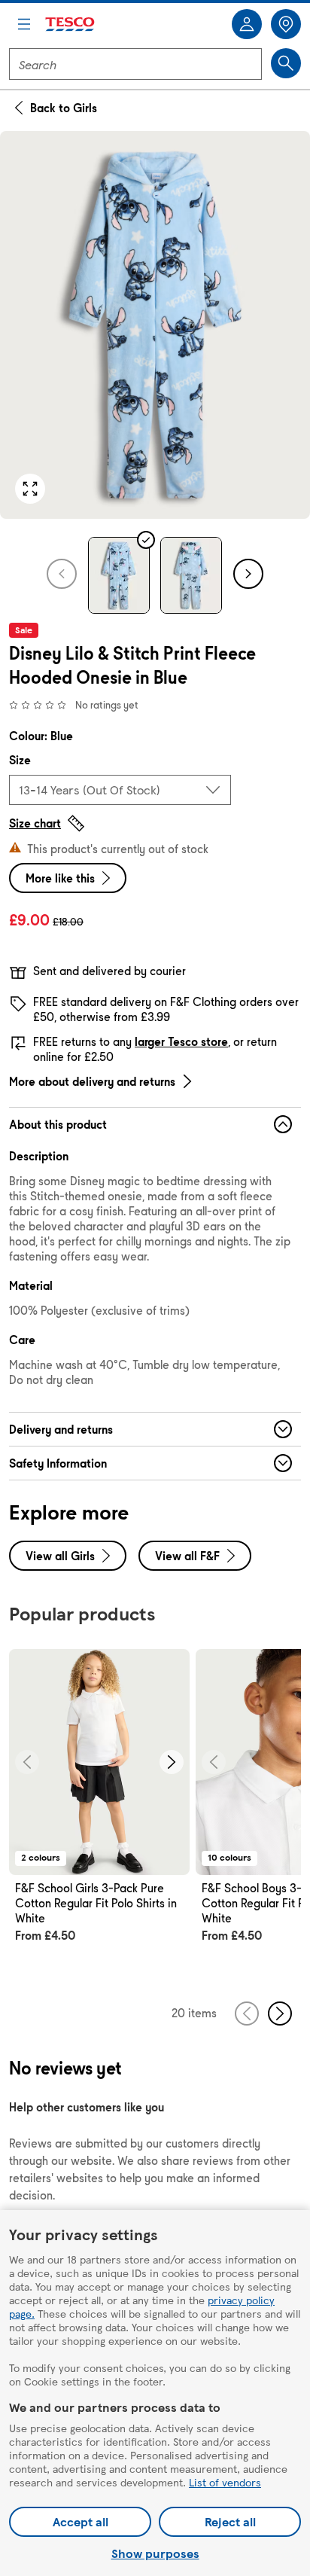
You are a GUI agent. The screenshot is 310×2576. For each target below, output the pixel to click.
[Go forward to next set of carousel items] (280, 2014)
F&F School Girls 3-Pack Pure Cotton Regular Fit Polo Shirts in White (96, 1903)
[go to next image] (248, 574)
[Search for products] (286, 63)
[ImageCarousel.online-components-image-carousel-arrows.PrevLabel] (27, 1762)
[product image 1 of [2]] (155, 325)
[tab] (119, 575)
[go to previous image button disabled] (62, 574)
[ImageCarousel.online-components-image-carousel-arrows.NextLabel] (172, 1762)
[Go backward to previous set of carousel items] (247, 2014)
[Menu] (24, 24)
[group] (99, 1813)
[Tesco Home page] (71, 24)
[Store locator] (286, 24)
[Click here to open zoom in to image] (30, 489)
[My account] (247, 24)
